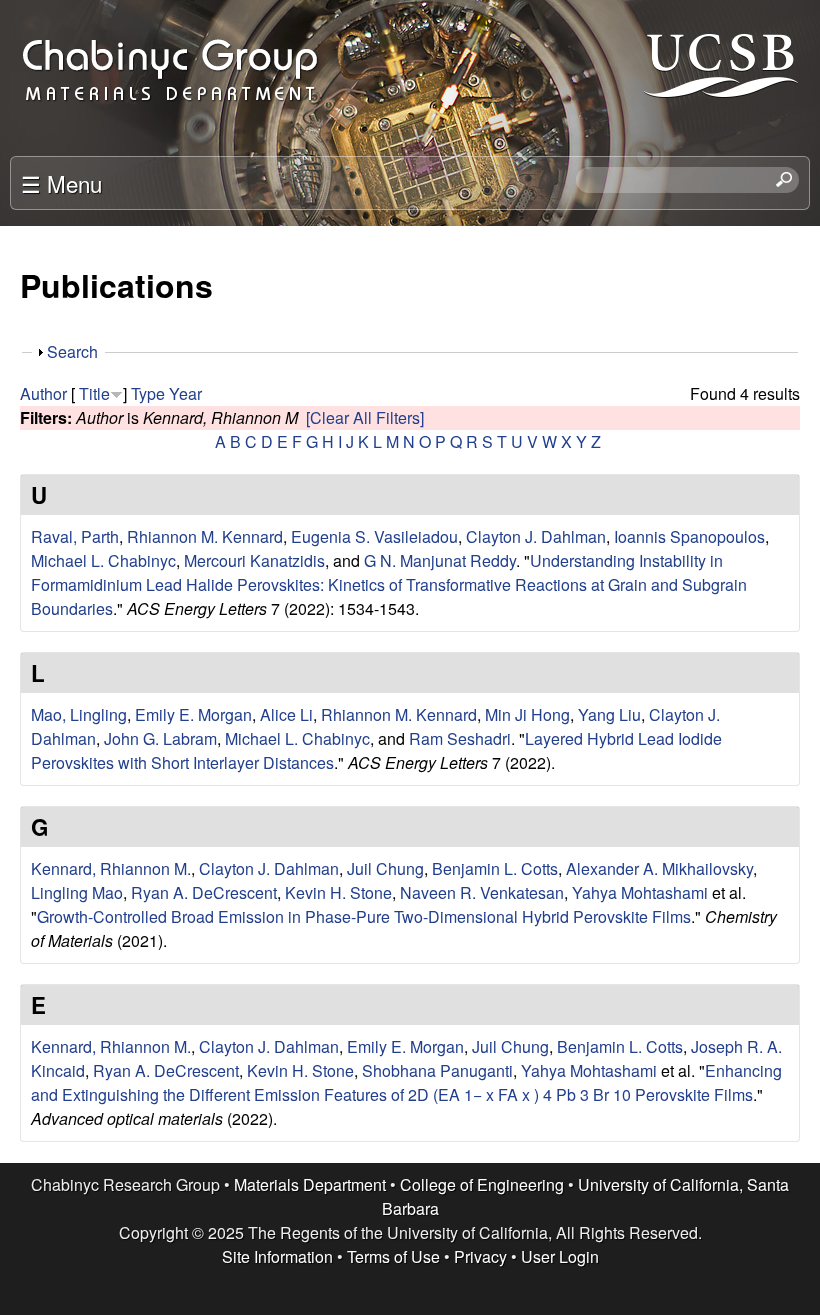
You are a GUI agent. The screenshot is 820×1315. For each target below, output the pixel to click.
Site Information (277, 1256)
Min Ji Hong (527, 714)
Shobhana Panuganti (437, 1070)
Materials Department (310, 1184)
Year (185, 393)
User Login (560, 1256)
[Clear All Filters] (365, 417)
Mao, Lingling (79, 714)
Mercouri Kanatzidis (254, 560)
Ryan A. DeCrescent (204, 892)
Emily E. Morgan (193, 714)
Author (43, 393)
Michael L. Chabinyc (103, 560)
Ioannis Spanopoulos (689, 536)
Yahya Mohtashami (640, 892)
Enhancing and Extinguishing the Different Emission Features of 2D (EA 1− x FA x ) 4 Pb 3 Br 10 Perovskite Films (406, 1082)
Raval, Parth (75, 536)
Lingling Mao (77, 892)
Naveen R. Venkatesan (482, 892)
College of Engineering (482, 1184)
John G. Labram (160, 738)
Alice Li (286, 714)
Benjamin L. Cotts (495, 868)
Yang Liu (609, 714)
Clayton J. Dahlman (536, 536)
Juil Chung (385, 868)
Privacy (480, 1256)
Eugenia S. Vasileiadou (374, 536)
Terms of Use (393, 1256)
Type (148, 393)
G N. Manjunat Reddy (440, 560)
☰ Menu (61, 183)
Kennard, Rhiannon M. (111, 868)
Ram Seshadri (460, 738)
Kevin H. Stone (338, 892)
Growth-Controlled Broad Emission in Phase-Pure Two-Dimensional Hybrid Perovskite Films (364, 916)
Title (94, 393)
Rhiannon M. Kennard (205, 536)
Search (72, 351)
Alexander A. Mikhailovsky (659, 868)
